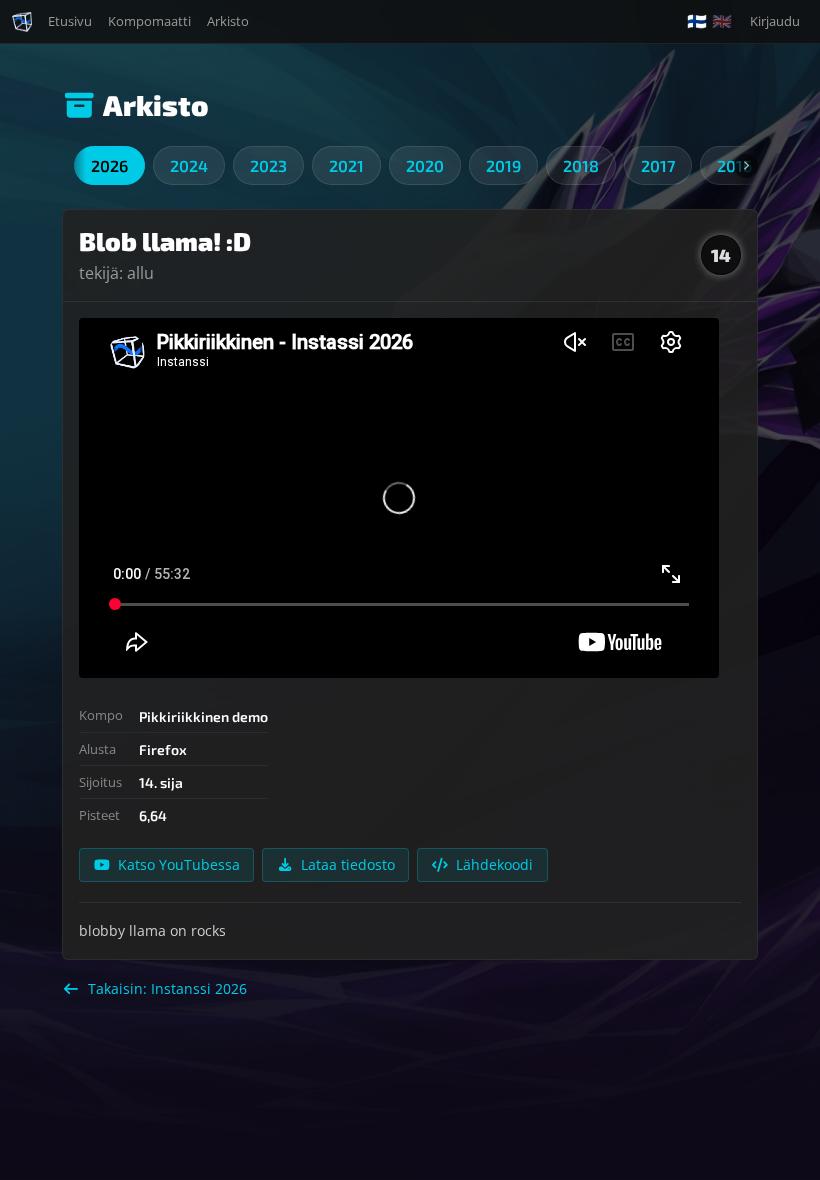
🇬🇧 (722, 21)
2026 (109, 165)
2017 (658, 165)
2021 (346, 165)
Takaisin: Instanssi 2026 (167, 988)
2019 (503, 165)
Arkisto (228, 21)
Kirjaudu (775, 21)
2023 (268, 165)
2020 (425, 165)
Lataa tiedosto (348, 864)
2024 (189, 165)
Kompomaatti (149, 21)
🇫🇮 (697, 21)
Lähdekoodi (494, 864)
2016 (734, 165)
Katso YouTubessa (179, 864)
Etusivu (70, 21)
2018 (581, 165)
